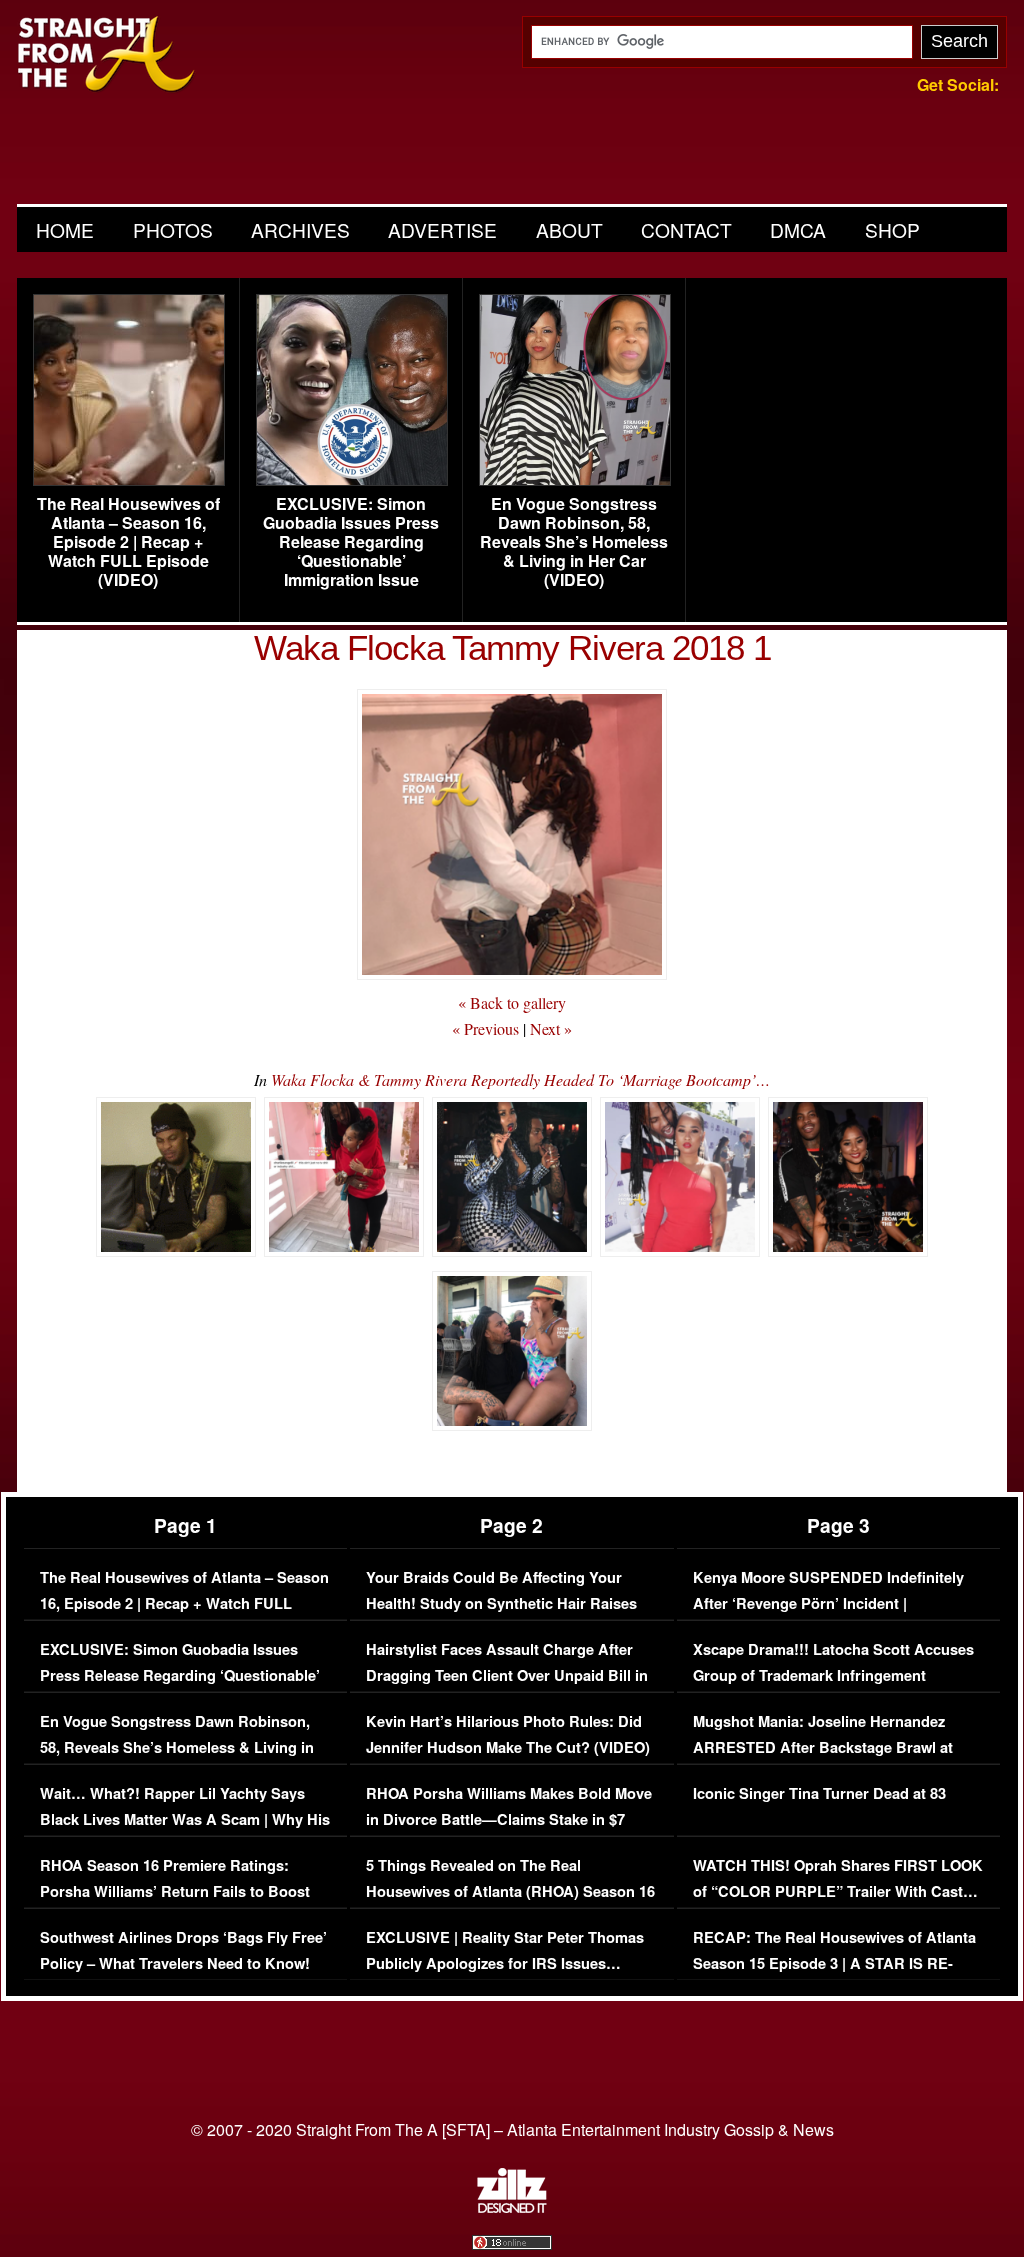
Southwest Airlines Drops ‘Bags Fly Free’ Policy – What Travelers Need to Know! (183, 1950)
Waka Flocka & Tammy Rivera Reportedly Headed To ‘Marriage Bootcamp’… (520, 1079)
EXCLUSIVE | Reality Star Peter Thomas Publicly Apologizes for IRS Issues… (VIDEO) (505, 1963)
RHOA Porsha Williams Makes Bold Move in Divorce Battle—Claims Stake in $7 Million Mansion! (509, 1819)
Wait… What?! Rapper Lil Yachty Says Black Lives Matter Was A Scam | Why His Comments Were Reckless (185, 1819)
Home (65, 229)
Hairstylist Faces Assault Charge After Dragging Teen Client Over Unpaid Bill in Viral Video (507, 1675)
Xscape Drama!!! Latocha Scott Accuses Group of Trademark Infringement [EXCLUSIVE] (833, 1675)
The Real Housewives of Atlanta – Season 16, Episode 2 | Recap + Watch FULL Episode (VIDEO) (128, 542)
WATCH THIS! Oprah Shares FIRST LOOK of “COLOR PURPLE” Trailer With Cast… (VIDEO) (838, 1891)
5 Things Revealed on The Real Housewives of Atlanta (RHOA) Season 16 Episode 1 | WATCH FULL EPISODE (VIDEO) (510, 1904)
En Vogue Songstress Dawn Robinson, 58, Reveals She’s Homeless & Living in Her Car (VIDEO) (574, 542)
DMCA (798, 229)
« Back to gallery (512, 1002)
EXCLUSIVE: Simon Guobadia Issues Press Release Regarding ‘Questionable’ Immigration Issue (351, 542)
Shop (892, 229)
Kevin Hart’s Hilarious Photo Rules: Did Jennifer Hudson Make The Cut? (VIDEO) (508, 1734)
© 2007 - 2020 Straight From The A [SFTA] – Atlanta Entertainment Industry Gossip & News (512, 2129)
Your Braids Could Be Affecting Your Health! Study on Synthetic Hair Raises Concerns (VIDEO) (501, 1603)
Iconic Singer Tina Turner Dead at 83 (819, 1793)
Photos (173, 229)
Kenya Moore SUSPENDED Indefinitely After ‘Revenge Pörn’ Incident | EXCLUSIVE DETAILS (828, 1603)
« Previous (485, 1028)
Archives (300, 229)
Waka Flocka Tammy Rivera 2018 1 (512, 647)
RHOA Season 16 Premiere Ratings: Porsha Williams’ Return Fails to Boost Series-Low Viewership (175, 1891)
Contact (686, 229)
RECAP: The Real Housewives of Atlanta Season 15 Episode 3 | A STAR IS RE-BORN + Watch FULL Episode (834, 1963)
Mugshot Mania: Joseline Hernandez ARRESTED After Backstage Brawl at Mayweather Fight (823, 1747)
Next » (551, 1028)
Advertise (442, 229)
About (569, 229)
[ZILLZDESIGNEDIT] (512, 2208)
